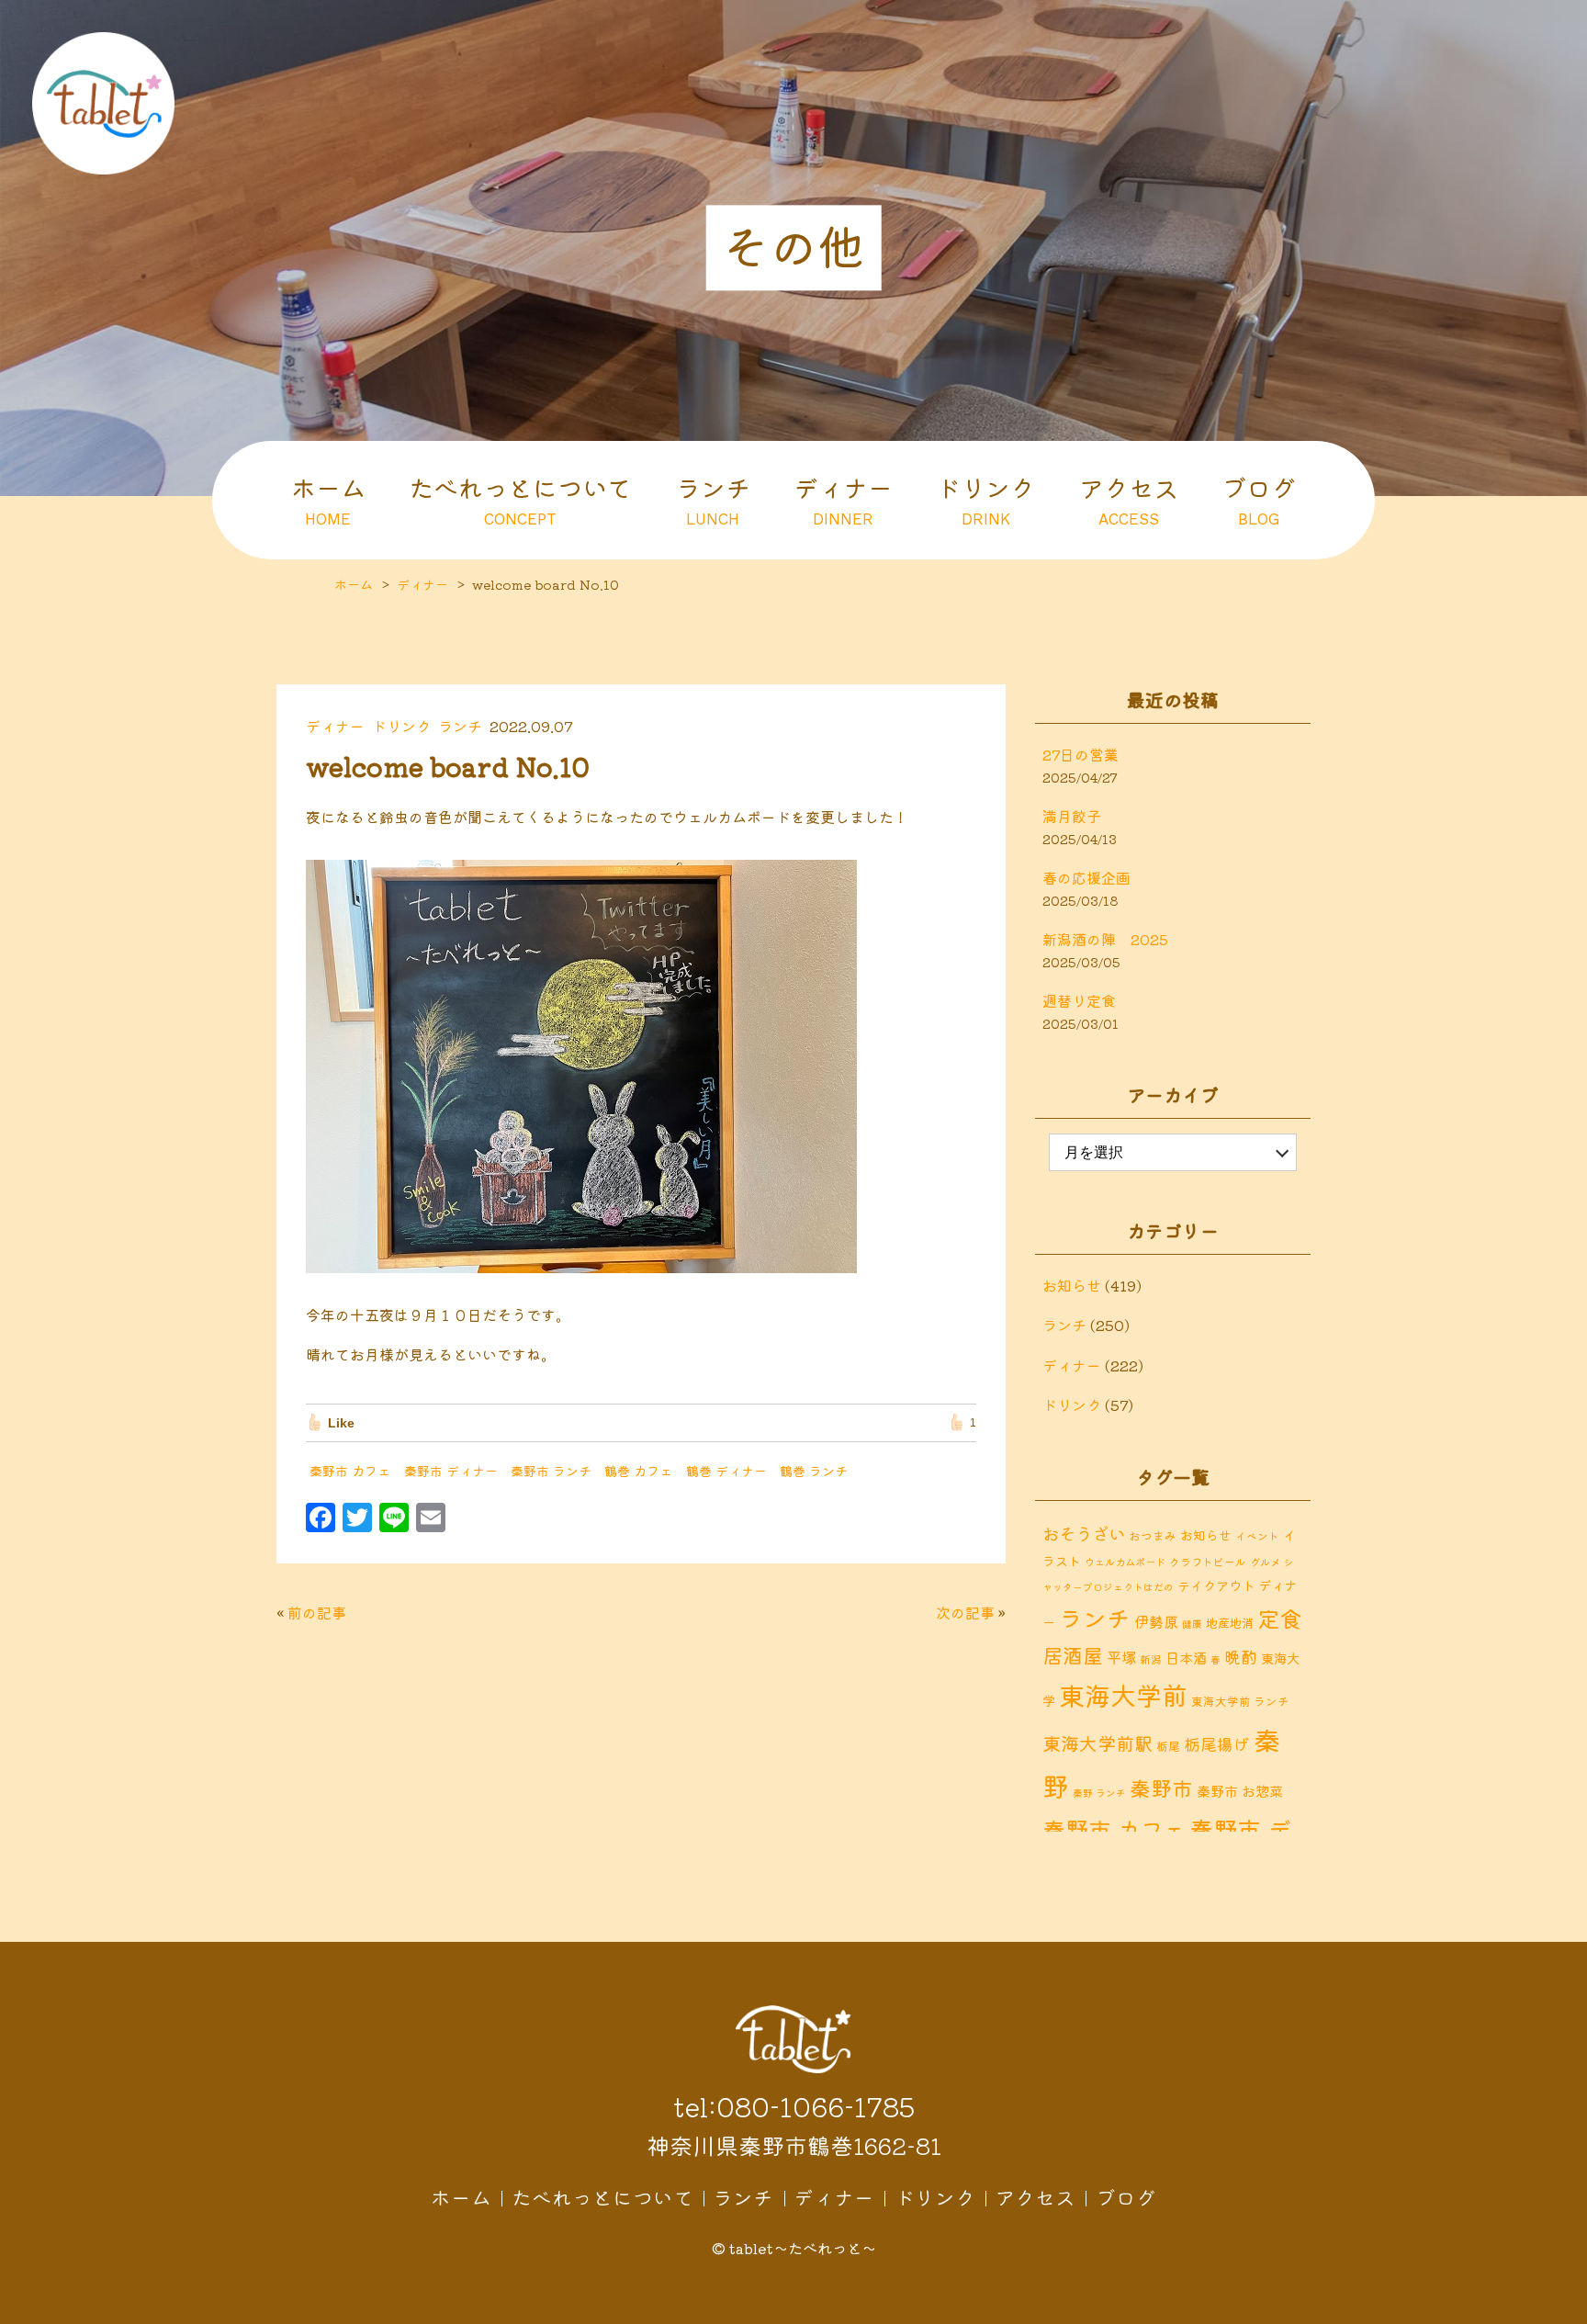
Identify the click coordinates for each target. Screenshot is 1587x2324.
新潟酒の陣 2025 (1105, 939)
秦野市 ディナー (451, 1471)
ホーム (328, 499)
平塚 (1121, 1657)
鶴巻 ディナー (726, 1471)
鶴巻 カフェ (638, 1471)
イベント (1257, 1535)
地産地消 (1230, 1623)
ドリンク (985, 499)
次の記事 (965, 1612)
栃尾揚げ (1217, 1744)
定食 (1279, 1618)
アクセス (1129, 499)
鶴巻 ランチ (814, 1471)
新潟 (1151, 1658)
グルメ (1265, 1562)
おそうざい (1084, 1533)
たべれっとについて (520, 499)
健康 (1192, 1624)
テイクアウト (1216, 1585)
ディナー (843, 499)
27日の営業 (1081, 754)
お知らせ (1072, 1285)
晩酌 (1241, 1656)
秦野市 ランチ (551, 1471)
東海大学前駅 (1097, 1743)
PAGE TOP (1559, 2306)
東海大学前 (1123, 1694)
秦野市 (1161, 1788)
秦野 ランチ (1099, 1793)
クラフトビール (1208, 1561)
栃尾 (1168, 1746)
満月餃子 (1072, 816)
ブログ (1259, 499)
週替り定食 (1079, 1000)
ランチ (713, 499)
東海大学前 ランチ (1240, 1701)
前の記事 (317, 1612)
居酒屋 (1073, 1655)
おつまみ (1153, 1535)
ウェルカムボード (1125, 1562)
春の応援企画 (1086, 877)
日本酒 (1186, 1657)
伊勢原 (1156, 1621)
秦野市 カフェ (350, 1471)
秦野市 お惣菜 (1240, 1790)
